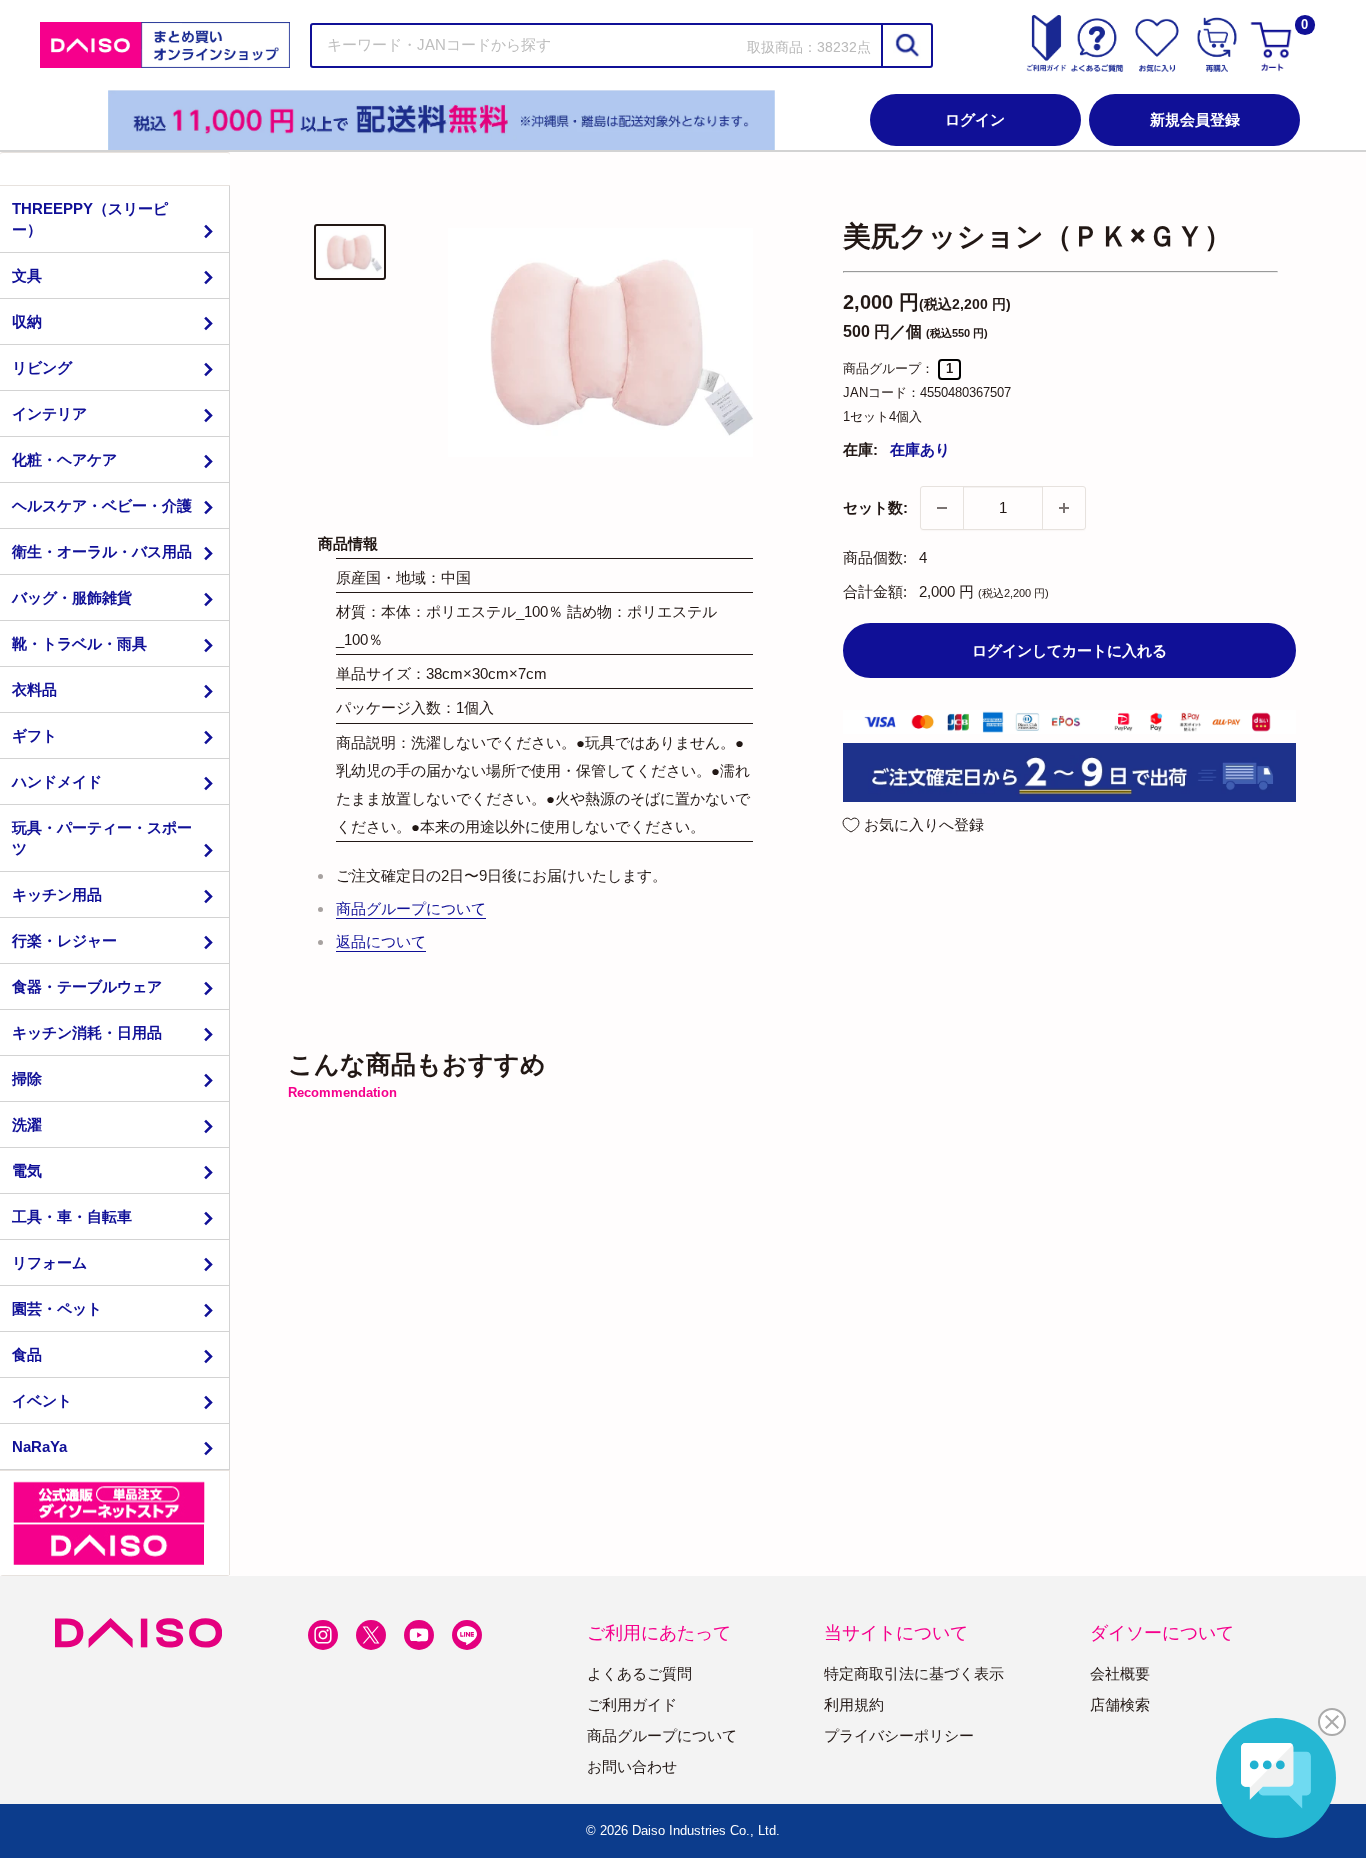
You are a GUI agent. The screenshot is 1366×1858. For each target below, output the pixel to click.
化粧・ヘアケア (64, 459)
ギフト (34, 735)
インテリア (49, 413)
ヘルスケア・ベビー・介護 (102, 505)
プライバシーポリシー (899, 1735)
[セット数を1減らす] (942, 508)
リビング (42, 367)
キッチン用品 (57, 894)
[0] (1274, 45)
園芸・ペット (57, 1308)
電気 (27, 1170)
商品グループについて (411, 908)
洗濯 (27, 1124)
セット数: (875, 507)
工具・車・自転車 (72, 1216)
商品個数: (875, 557)
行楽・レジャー (64, 940)
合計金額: (875, 591)
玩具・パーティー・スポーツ (102, 838)
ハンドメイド (57, 781)
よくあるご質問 (639, 1673)
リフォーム (49, 1262)
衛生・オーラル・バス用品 (102, 551)
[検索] (906, 45)
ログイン (975, 119)
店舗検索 (1120, 1704)
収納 (27, 321)
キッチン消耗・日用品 (87, 1032)
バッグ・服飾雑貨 (72, 597)
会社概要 (1120, 1673)
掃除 (27, 1078)
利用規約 (854, 1704)
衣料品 (34, 689)
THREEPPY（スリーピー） (90, 219)
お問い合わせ (632, 1766)
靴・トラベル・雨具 (79, 643)
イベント (42, 1400)
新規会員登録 (1195, 119)
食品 (27, 1354)
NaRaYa (39, 1446)
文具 (27, 275)
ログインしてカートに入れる (1069, 650)
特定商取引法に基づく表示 (914, 1673)
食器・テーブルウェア (87, 986)
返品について (381, 941)
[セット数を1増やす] (1064, 508)
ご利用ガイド (632, 1704)
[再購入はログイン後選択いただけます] (1217, 45)
